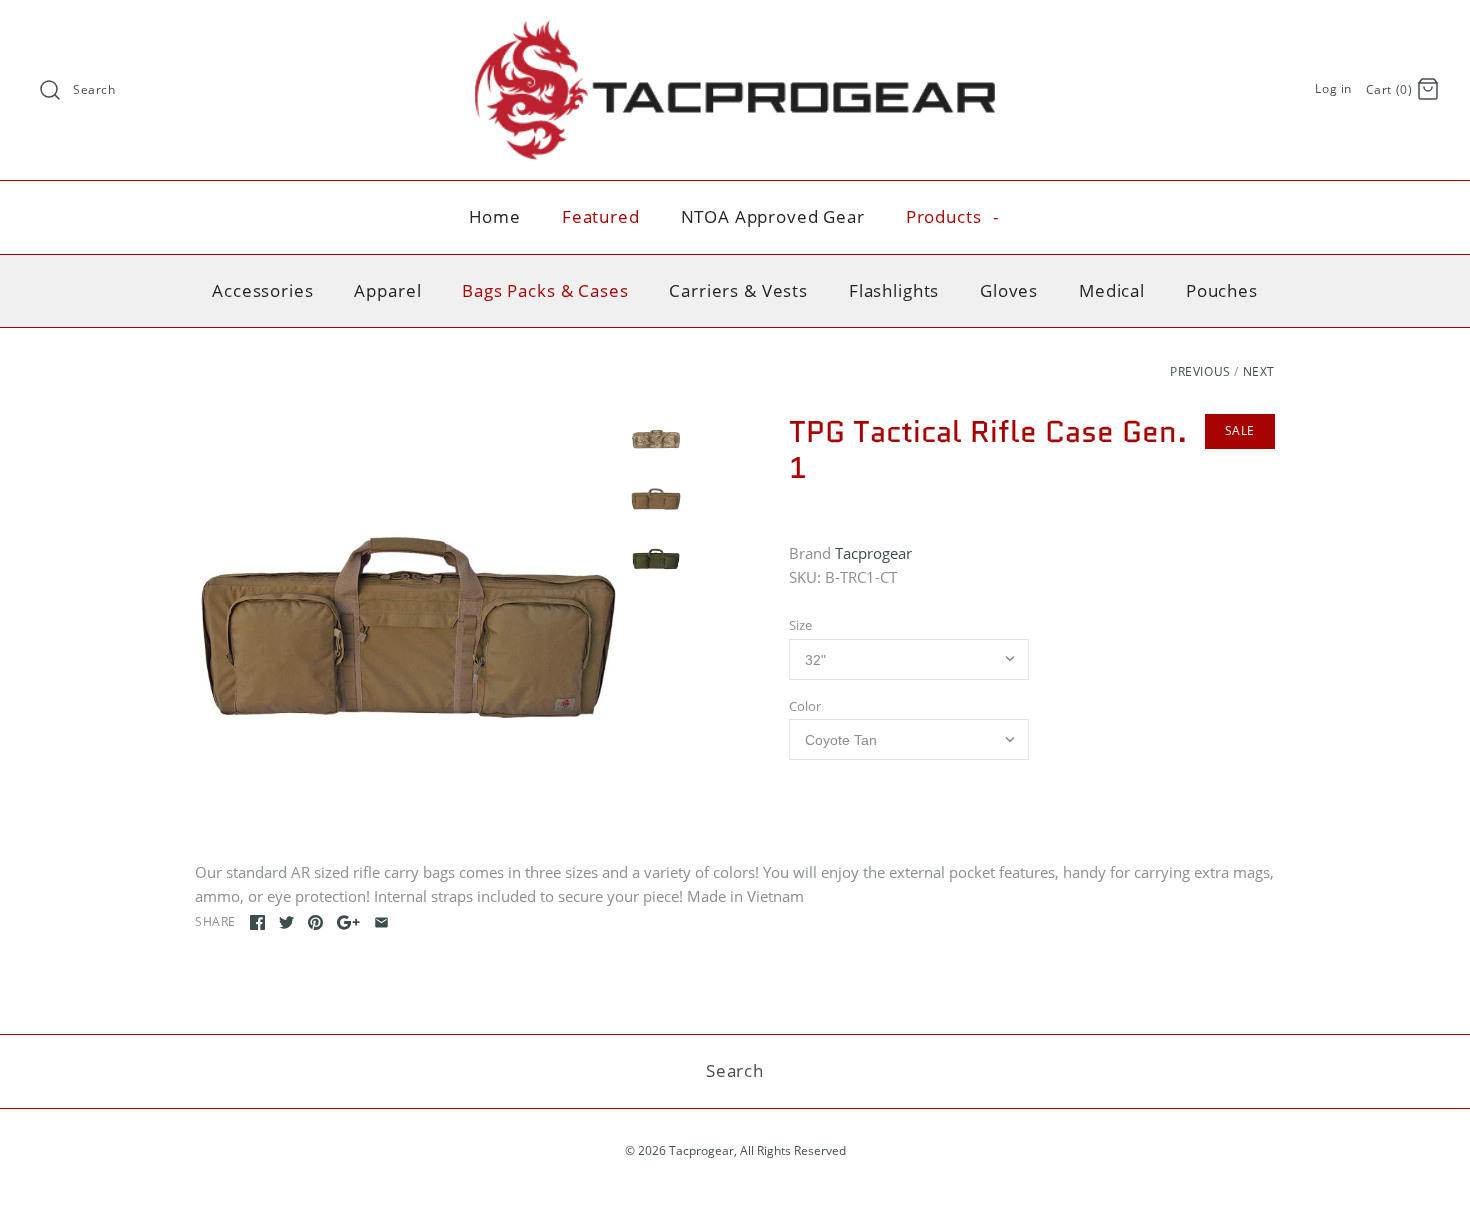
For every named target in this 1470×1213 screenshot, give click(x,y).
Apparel (387, 290)
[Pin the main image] (315, 922)
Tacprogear (873, 553)
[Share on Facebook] (257, 922)
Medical (1112, 290)
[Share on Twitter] (286, 922)
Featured (601, 216)
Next (1259, 371)
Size (800, 625)
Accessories (262, 290)
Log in (1333, 88)
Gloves (1009, 290)
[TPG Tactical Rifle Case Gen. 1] (408, 627)
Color (805, 706)
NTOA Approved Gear (773, 216)
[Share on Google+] (348, 922)
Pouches (1222, 290)
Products (953, 216)
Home (495, 216)
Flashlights (894, 290)
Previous (1200, 371)
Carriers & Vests (738, 290)
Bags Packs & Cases (545, 290)
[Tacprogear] (735, 32)
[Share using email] (381, 922)
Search (94, 89)
